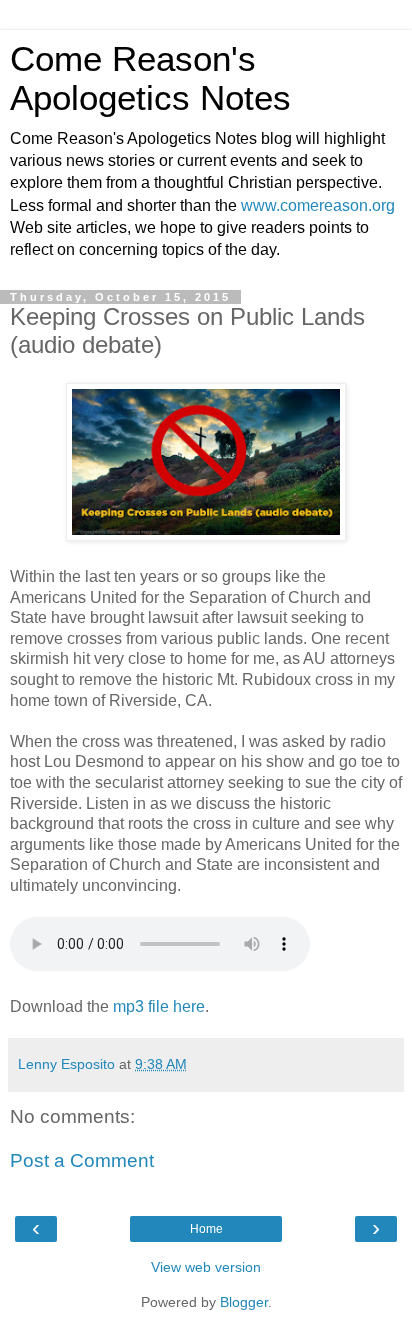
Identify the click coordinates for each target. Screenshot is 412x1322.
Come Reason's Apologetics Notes (150, 78)
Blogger (244, 1302)
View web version (206, 1267)
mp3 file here (159, 1006)
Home (206, 1229)
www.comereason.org (318, 205)
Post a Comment (82, 1160)
